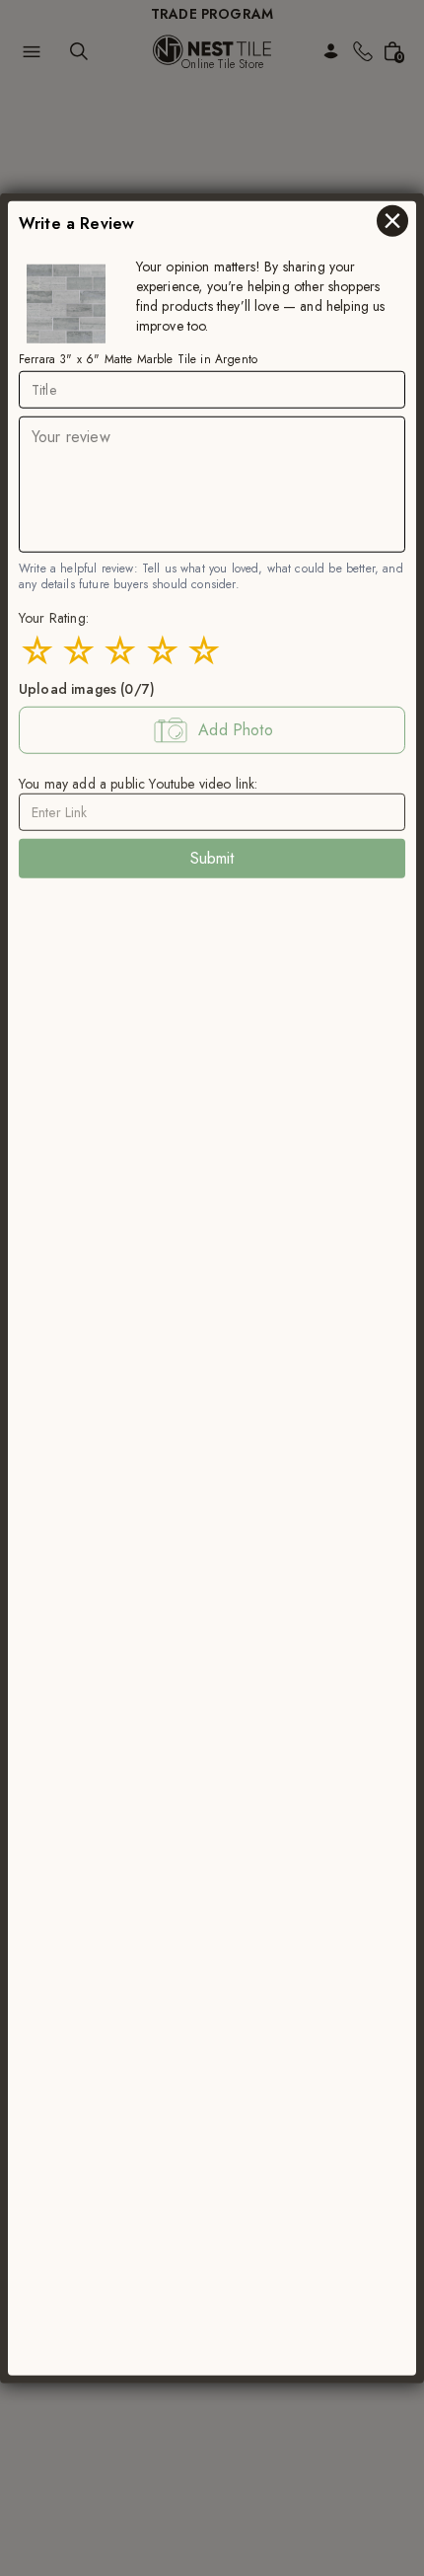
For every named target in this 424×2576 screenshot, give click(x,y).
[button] (212, 730)
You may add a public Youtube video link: (138, 784)
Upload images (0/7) (87, 689)
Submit (212, 858)
